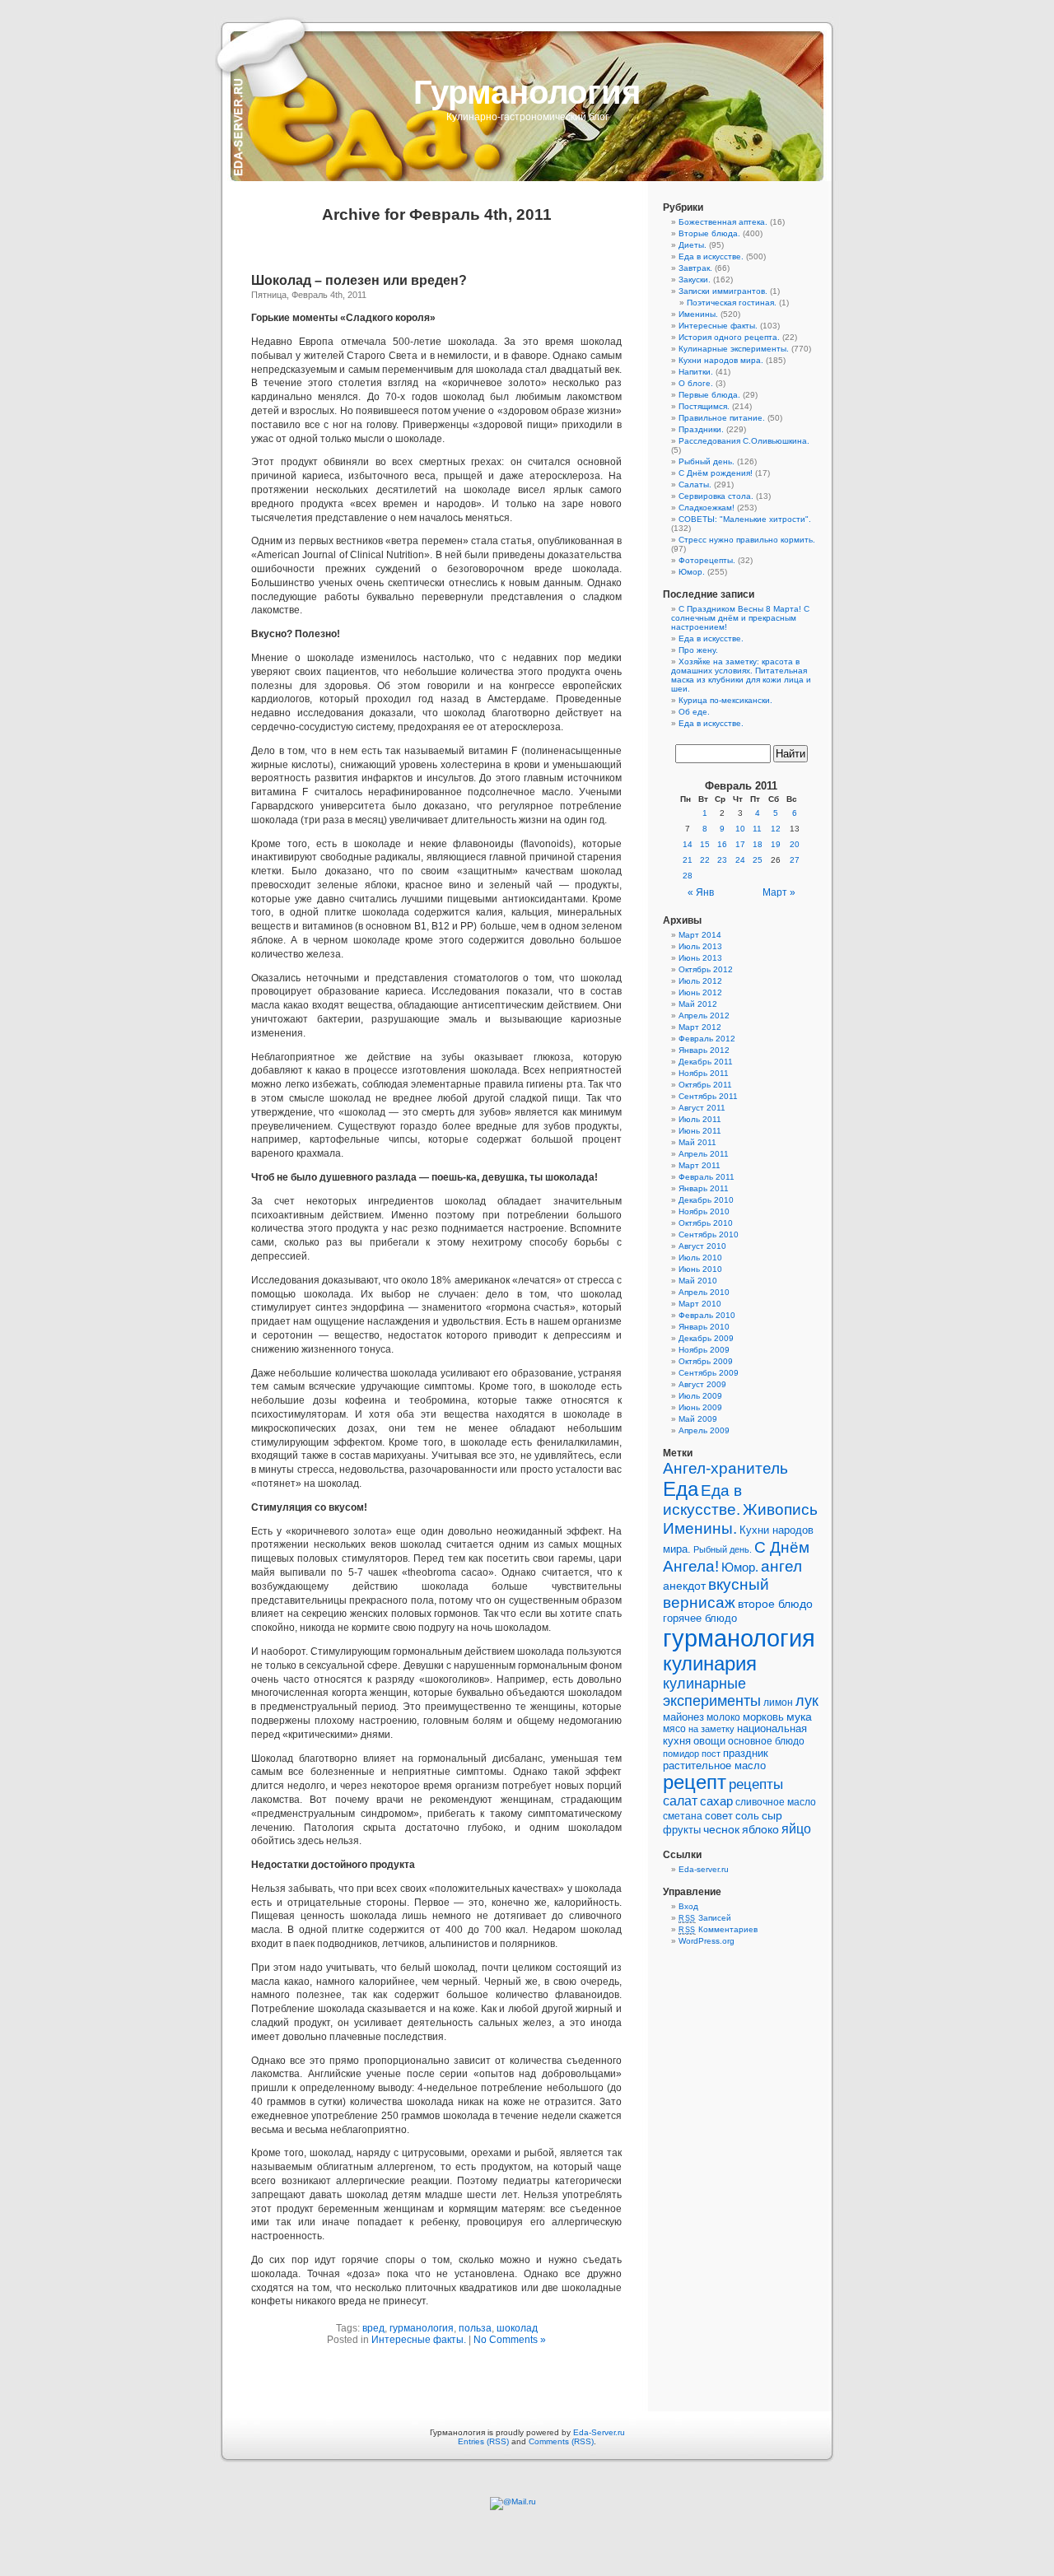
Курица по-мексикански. (725, 700)
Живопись (780, 1509)
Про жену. (698, 650)
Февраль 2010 (707, 1315)
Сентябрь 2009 (709, 1373)
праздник (746, 1753)
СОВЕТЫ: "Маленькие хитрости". (745, 519)
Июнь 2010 (700, 1269)
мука (799, 1717)
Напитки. (696, 372)
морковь (763, 1717)
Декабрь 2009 (706, 1338)
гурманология (422, 2328)
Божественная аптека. (723, 222)
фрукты (682, 1830)
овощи (709, 1741)
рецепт (695, 1782)
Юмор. (692, 572)
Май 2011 (697, 1142)
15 (705, 844)
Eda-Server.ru (599, 2432)
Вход (688, 1906)
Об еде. (694, 712)
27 (795, 860)
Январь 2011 (704, 1188)
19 (776, 844)
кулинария (710, 1663)
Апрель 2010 (704, 1292)
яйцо (796, 1829)
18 (758, 844)
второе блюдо (775, 1604)
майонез (683, 1717)
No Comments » (510, 2340)
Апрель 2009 (704, 1430)
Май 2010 (698, 1281)
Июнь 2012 (700, 992)
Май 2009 (698, 1419)
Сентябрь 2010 (709, 1234)
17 (740, 844)
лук (807, 1701)
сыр (772, 1815)
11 (757, 829)
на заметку (711, 1729)
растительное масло (714, 1765)
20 (795, 844)
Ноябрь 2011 (704, 1073)
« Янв (701, 892)
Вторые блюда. (709, 233)
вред (373, 2328)
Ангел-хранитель (725, 1468)
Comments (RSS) (561, 2441)
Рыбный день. (707, 461)
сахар (716, 1801)
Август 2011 (702, 1108)
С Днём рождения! (716, 473)
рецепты (756, 1784)
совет (719, 1816)
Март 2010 (700, 1304)
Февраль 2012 (707, 1039)
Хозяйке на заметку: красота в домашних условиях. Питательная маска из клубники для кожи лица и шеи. (741, 675)
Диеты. (693, 245)
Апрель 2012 (704, 1015)
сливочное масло (776, 1802)
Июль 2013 (700, 946)
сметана (683, 1816)
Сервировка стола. (716, 496)
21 (688, 860)
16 (722, 844)
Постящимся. (704, 406)
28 (688, 876)
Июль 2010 (700, 1258)
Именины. (698, 314)
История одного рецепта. (729, 337)
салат (680, 1801)
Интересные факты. (419, 2340)
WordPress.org (707, 1941)
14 (688, 844)
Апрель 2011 (704, 1154)
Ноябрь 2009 (704, 1350)
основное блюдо (766, 1741)
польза (475, 2328)
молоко (723, 1717)
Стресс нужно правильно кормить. (747, 540)
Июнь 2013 (700, 958)
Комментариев (718, 1929)
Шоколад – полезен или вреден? (359, 280)
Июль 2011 (700, 1119)
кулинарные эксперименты (712, 1692)
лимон (778, 1703)
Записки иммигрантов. (723, 291)
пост (711, 1754)
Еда (681, 1489)
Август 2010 (702, 1246)
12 (776, 829)
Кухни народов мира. (721, 360)
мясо (674, 1729)
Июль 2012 (700, 981)
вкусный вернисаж (716, 1593)
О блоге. (696, 383)
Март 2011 (700, 1165)
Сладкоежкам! (707, 508)
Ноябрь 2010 (704, 1211)
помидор (681, 1754)
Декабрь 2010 (706, 1200)
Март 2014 (700, 935)
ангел (781, 1566)
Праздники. (701, 429)
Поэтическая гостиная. (732, 303)
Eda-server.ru (704, 1869)
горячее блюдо (700, 1618)
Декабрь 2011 (706, 1062)
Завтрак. (695, 268)
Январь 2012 (704, 1050)
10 (740, 829)
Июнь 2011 (700, 1131)
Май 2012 (698, 1004)
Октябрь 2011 (705, 1085)
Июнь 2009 (700, 1407)
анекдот (684, 1586)
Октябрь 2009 (706, 1361)
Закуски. (695, 279)
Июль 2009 (700, 1396)
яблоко (760, 1830)
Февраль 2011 (707, 1177)
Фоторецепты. (707, 560)
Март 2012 (700, 1027)
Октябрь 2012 (706, 969)
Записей (705, 1918)
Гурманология (527, 92)
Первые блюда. (709, 395)
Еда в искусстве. (711, 256)
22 (705, 860)
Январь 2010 (704, 1327)
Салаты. (695, 484)
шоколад (517, 2328)
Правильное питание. (722, 418)
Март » (779, 892)
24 (740, 860)
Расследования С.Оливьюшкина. (744, 441)
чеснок (721, 1830)
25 (758, 860)
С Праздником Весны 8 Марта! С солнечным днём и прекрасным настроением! (740, 618)
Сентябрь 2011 (708, 1096)
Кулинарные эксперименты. (734, 349)
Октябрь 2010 (706, 1223)
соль (747, 1816)
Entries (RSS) (483, 2441)
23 (722, 860)
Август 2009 (702, 1384)
